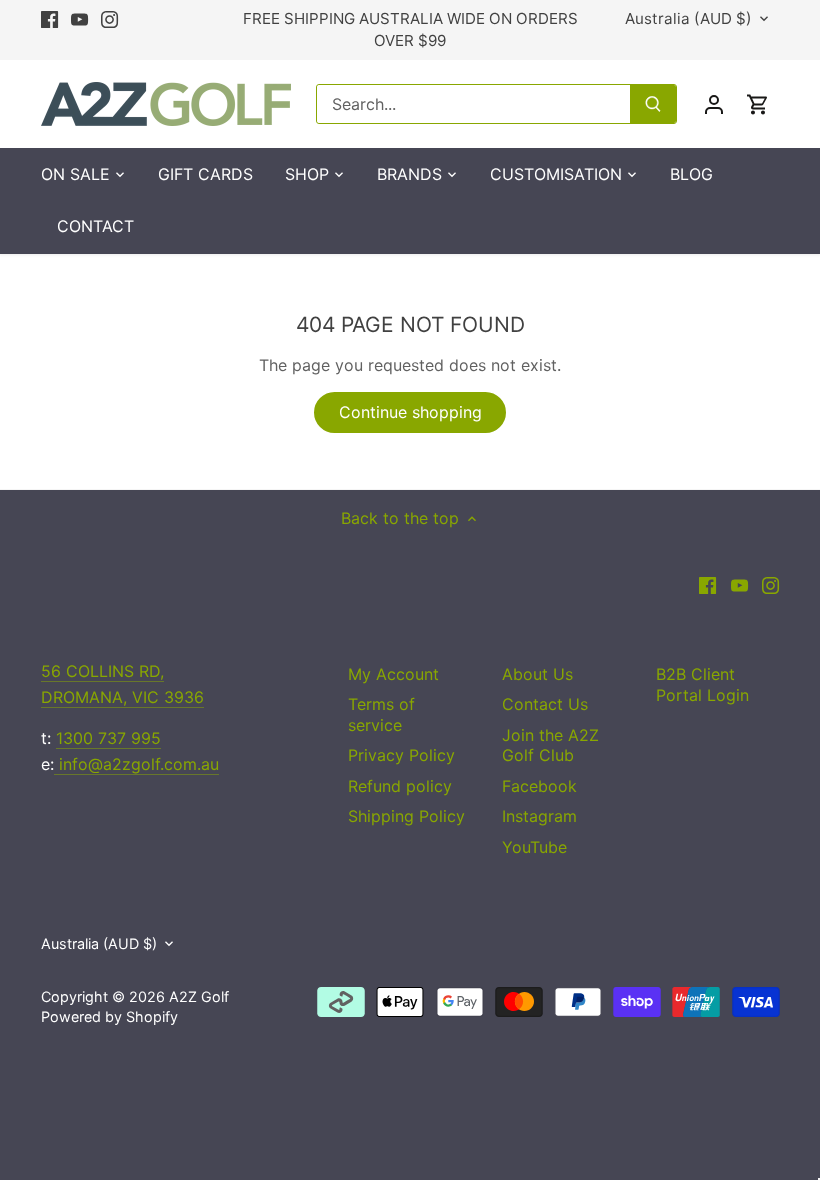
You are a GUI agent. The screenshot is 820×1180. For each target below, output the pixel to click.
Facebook (539, 786)
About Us (537, 674)
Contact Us (545, 704)
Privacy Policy (401, 755)
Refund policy (400, 786)
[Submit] (653, 104)
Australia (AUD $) (688, 19)
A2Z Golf (199, 996)
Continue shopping (410, 412)
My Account (393, 674)
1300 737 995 (108, 738)
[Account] (714, 104)
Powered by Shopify (109, 1016)
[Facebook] (49, 19)
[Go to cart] (758, 104)
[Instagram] (109, 19)
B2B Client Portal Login (702, 684)
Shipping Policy (406, 816)
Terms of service (381, 714)
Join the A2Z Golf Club (550, 745)
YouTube (534, 847)
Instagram (539, 816)
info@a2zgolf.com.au (136, 764)
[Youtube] (79, 19)
